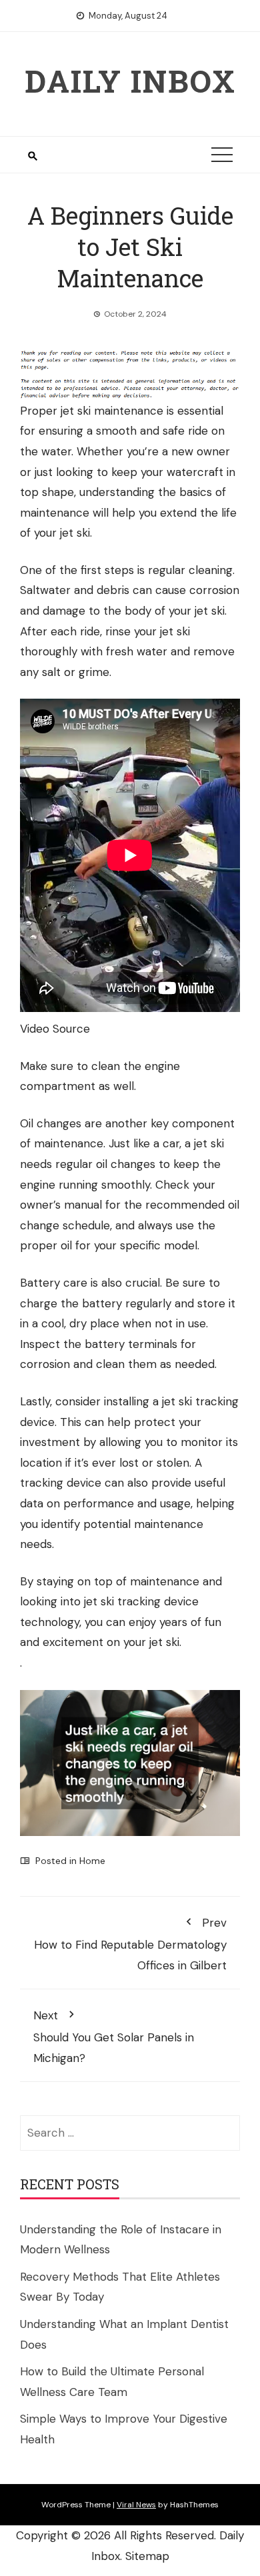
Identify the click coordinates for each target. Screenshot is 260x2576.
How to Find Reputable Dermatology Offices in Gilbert (130, 1944)
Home (92, 1861)
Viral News (136, 2505)
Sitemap (147, 2556)
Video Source (55, 1029)
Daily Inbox (130, 81)
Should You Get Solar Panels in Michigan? (114, 2036)
